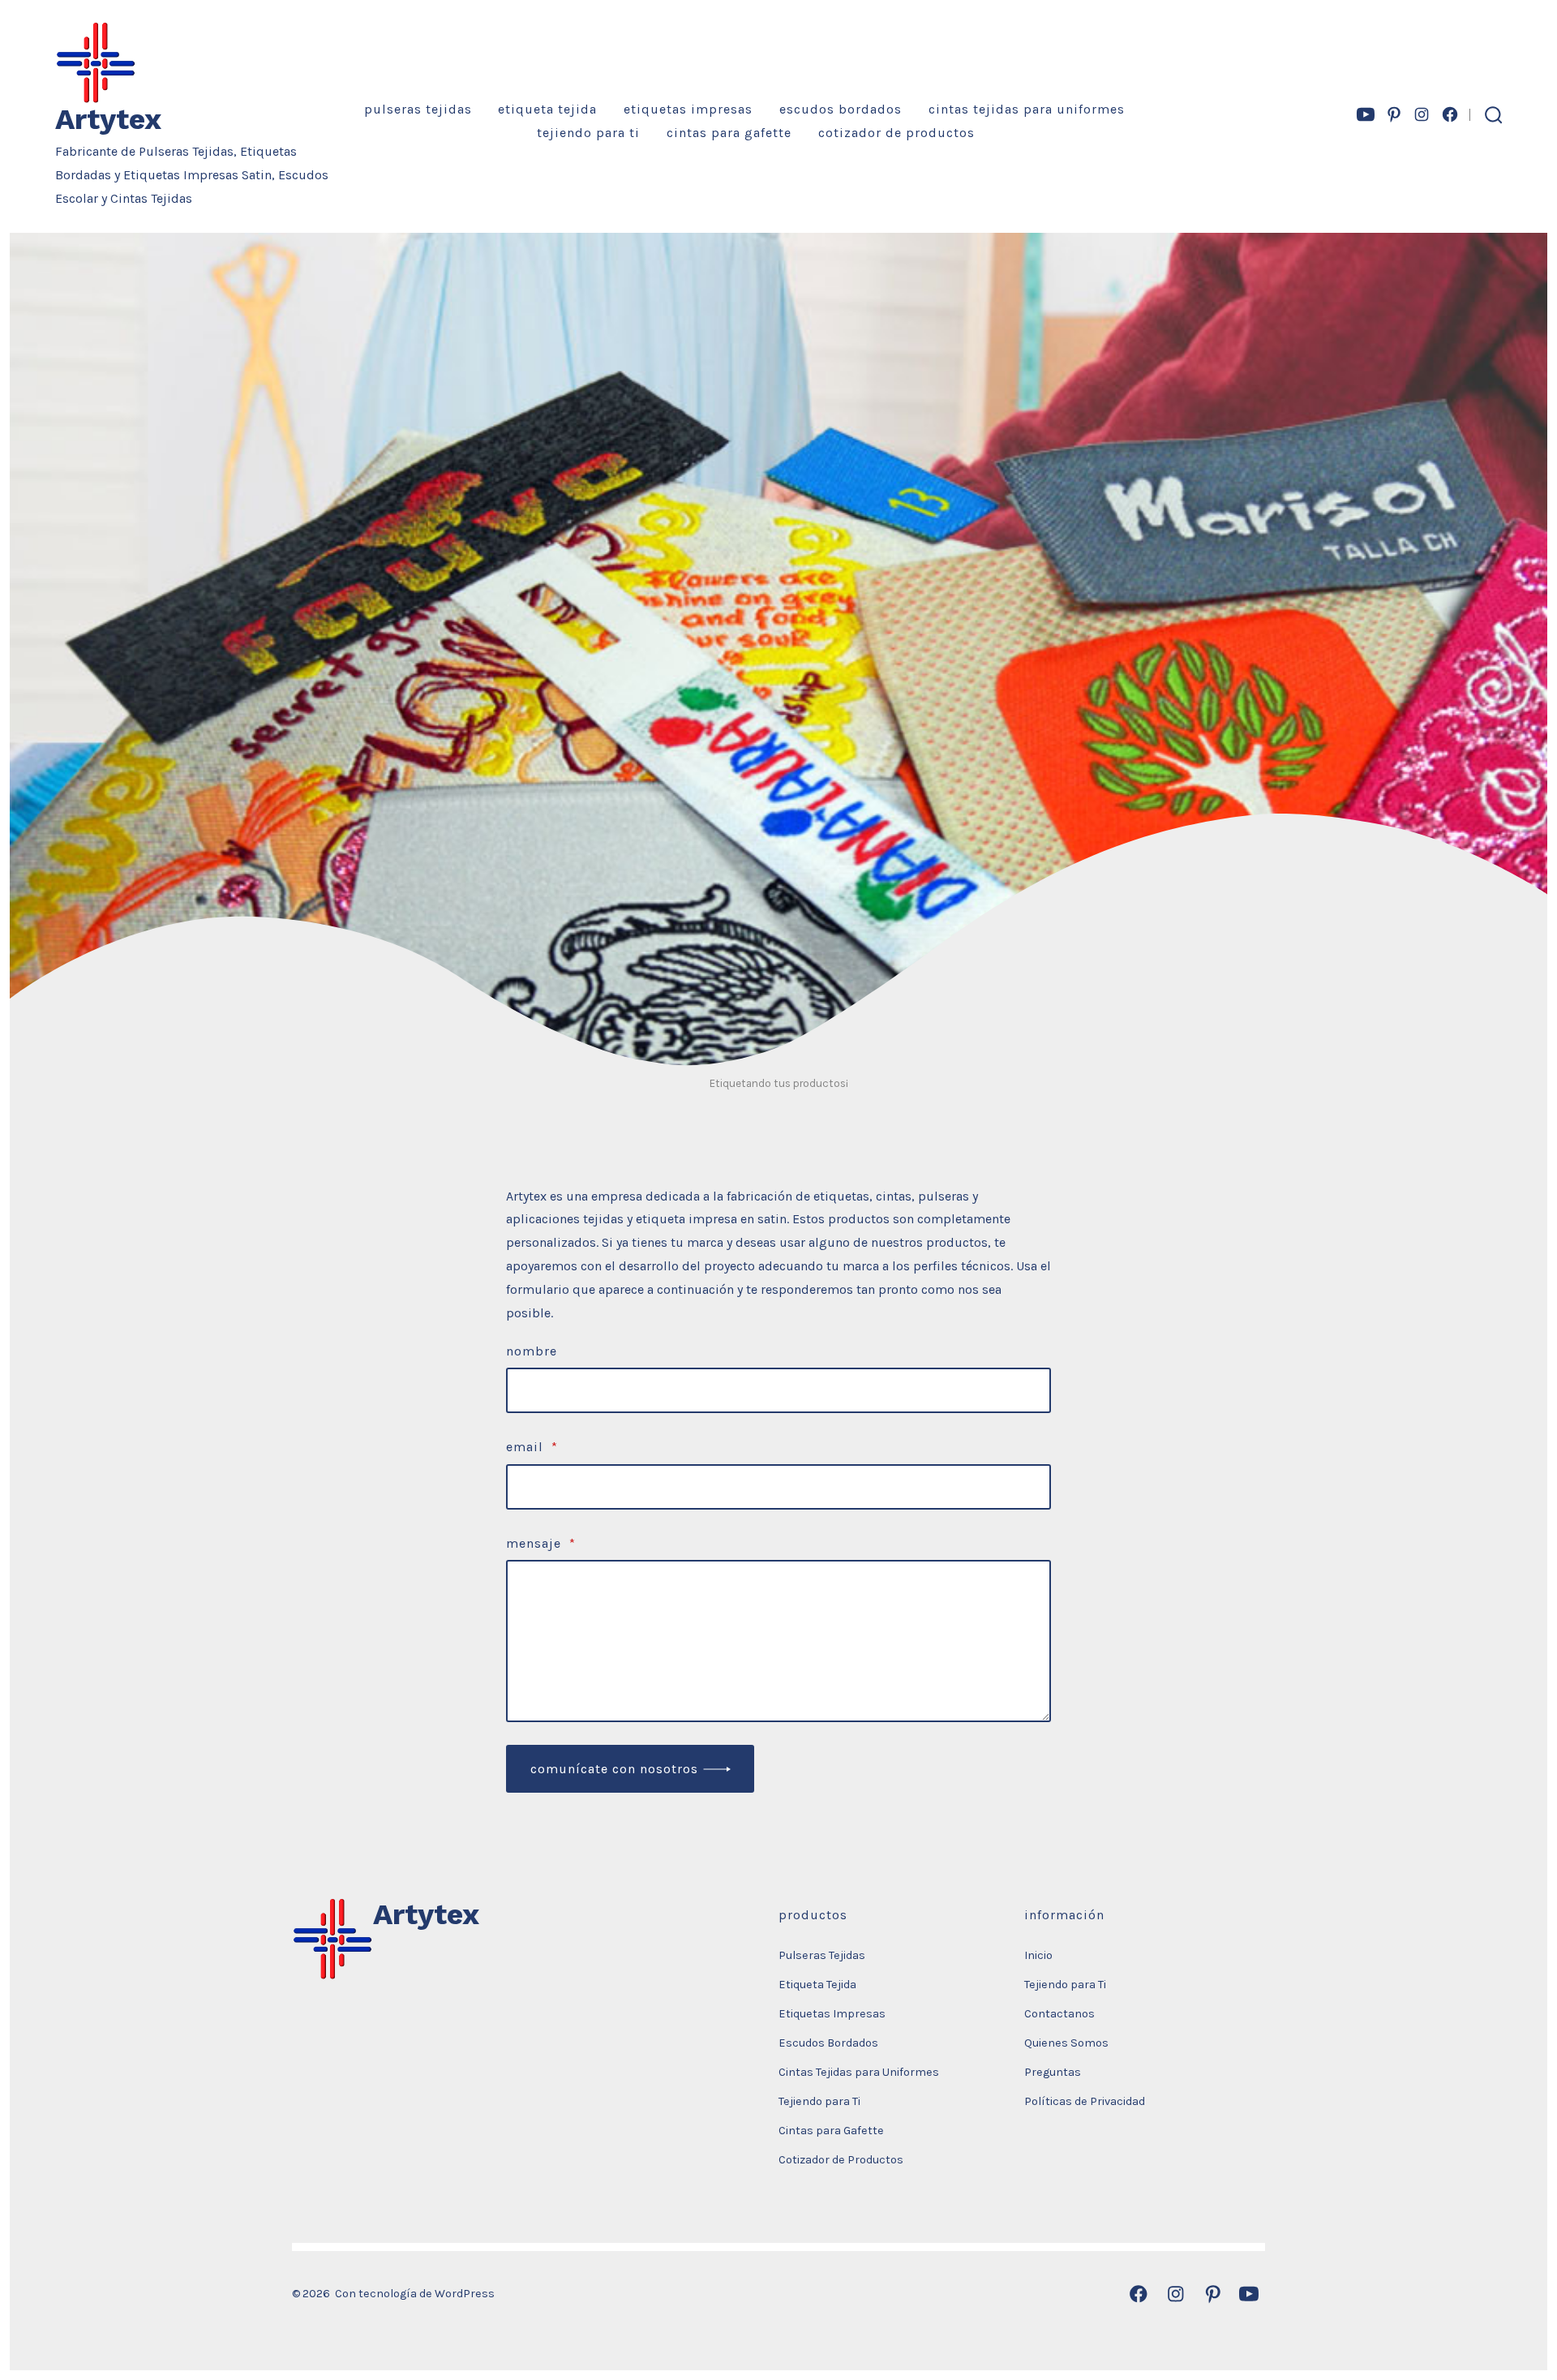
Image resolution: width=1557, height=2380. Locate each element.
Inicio (1038, 1955)
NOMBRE (532, 1351)
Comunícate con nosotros (614, 1769)
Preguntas (1053, 2072)
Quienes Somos (1066, 2043)
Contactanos (1059, 2014)
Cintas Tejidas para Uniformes (1027, 109)
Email (532, 1447)
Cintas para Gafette (729, 133)
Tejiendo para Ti (588, 133)
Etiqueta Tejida (547, 109)
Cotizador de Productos (896, 133)
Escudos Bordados (841, 109)
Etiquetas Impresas (688, 109)
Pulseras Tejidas (418, 109)
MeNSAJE (541, 1543)
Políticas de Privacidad (1085, 2101)
